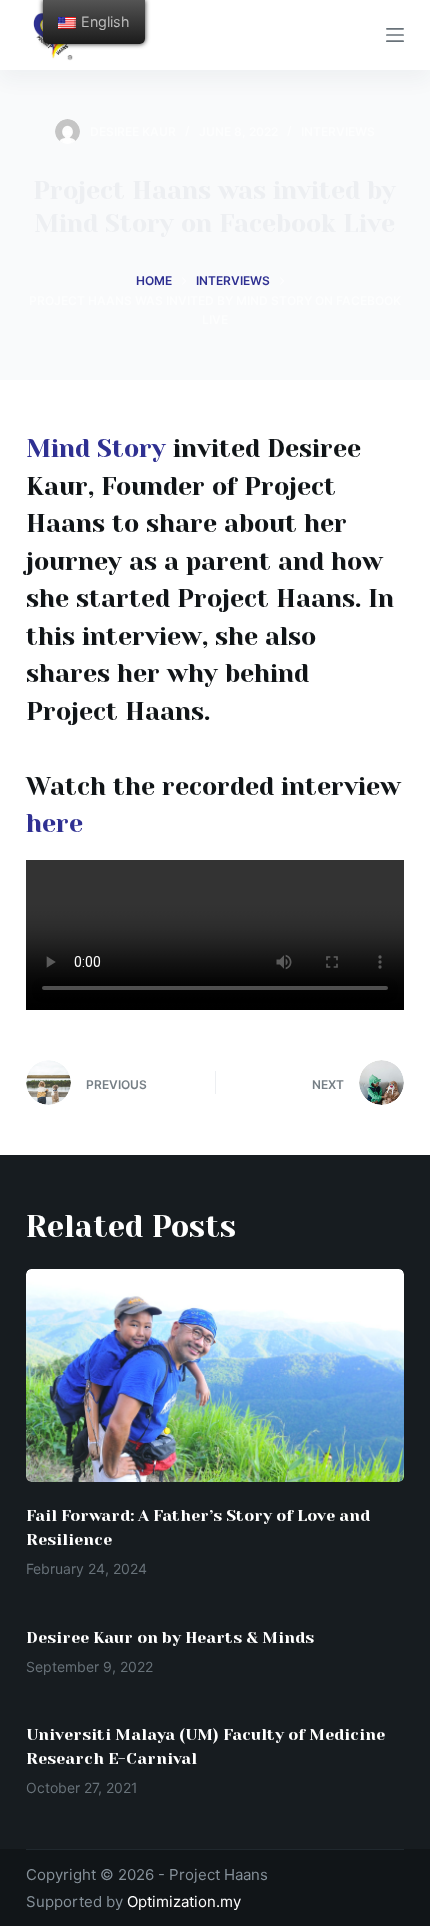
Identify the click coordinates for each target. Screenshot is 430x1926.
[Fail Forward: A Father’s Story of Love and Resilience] (215, 1375)
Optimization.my (184, 1901)
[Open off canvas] (395, 35)
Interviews (338, 131)
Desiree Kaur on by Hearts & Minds (170, 1637)
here (54, 823)
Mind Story (96, 448)
